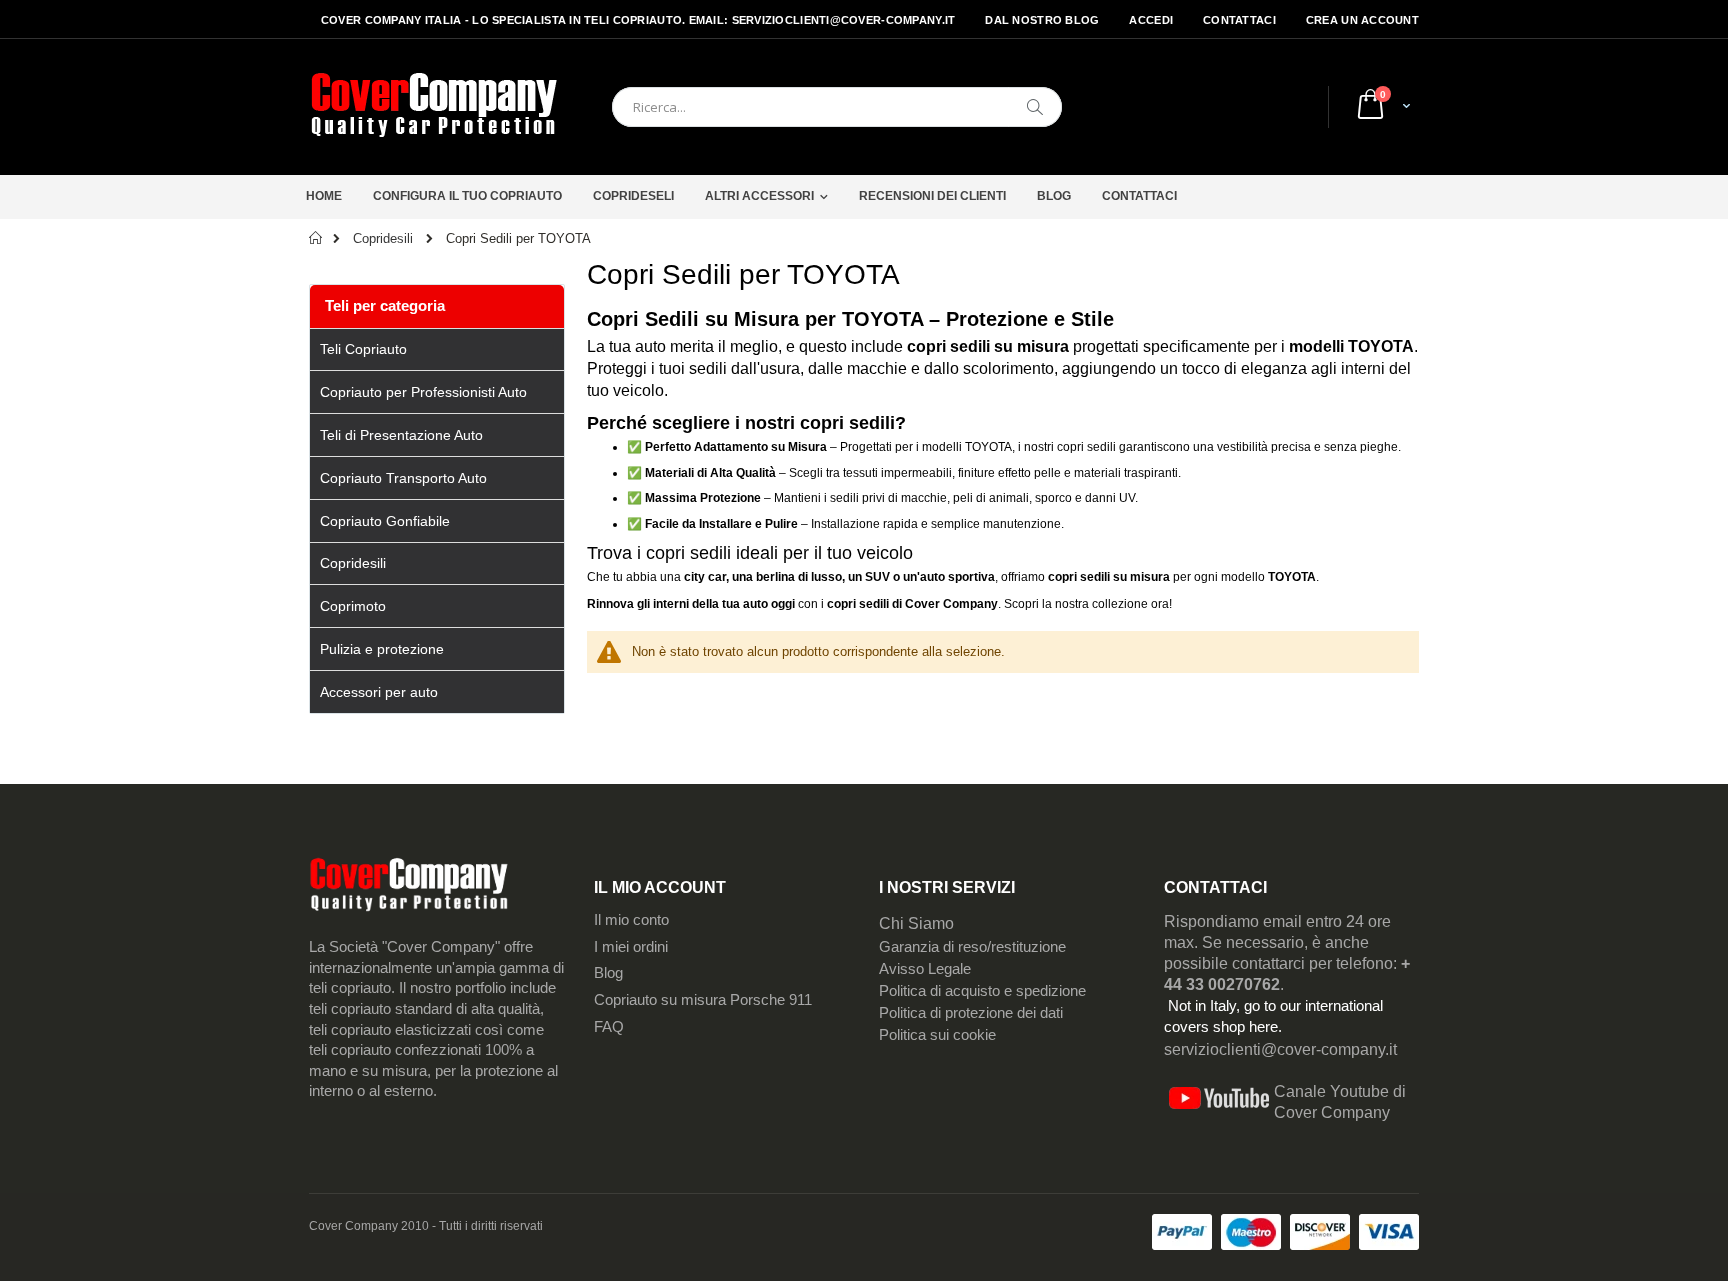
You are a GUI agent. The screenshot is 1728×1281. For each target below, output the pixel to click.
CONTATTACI (1139, 196)
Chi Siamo (916, 923)
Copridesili (383, 238)
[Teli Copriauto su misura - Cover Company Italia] (434, 107)
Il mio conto (631, 920)
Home (324, 196)
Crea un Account (1362, 20)
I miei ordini (631, 947)
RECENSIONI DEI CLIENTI (932, 196)
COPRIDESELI (633, 196)
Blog (608, 973)
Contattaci (1239, 20)
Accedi (1151, 20)
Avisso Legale (925, 969)
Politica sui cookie (937, 1035)
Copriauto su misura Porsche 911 (703, 1000)
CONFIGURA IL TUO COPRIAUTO (467, 196)
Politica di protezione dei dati (971, 1013)
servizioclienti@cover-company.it (1280, 1049)
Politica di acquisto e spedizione (982, 991)
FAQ (609, 1027)
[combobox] (837, 107)
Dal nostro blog (1042, 20)
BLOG (1054, 196)
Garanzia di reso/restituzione (972, 947)
